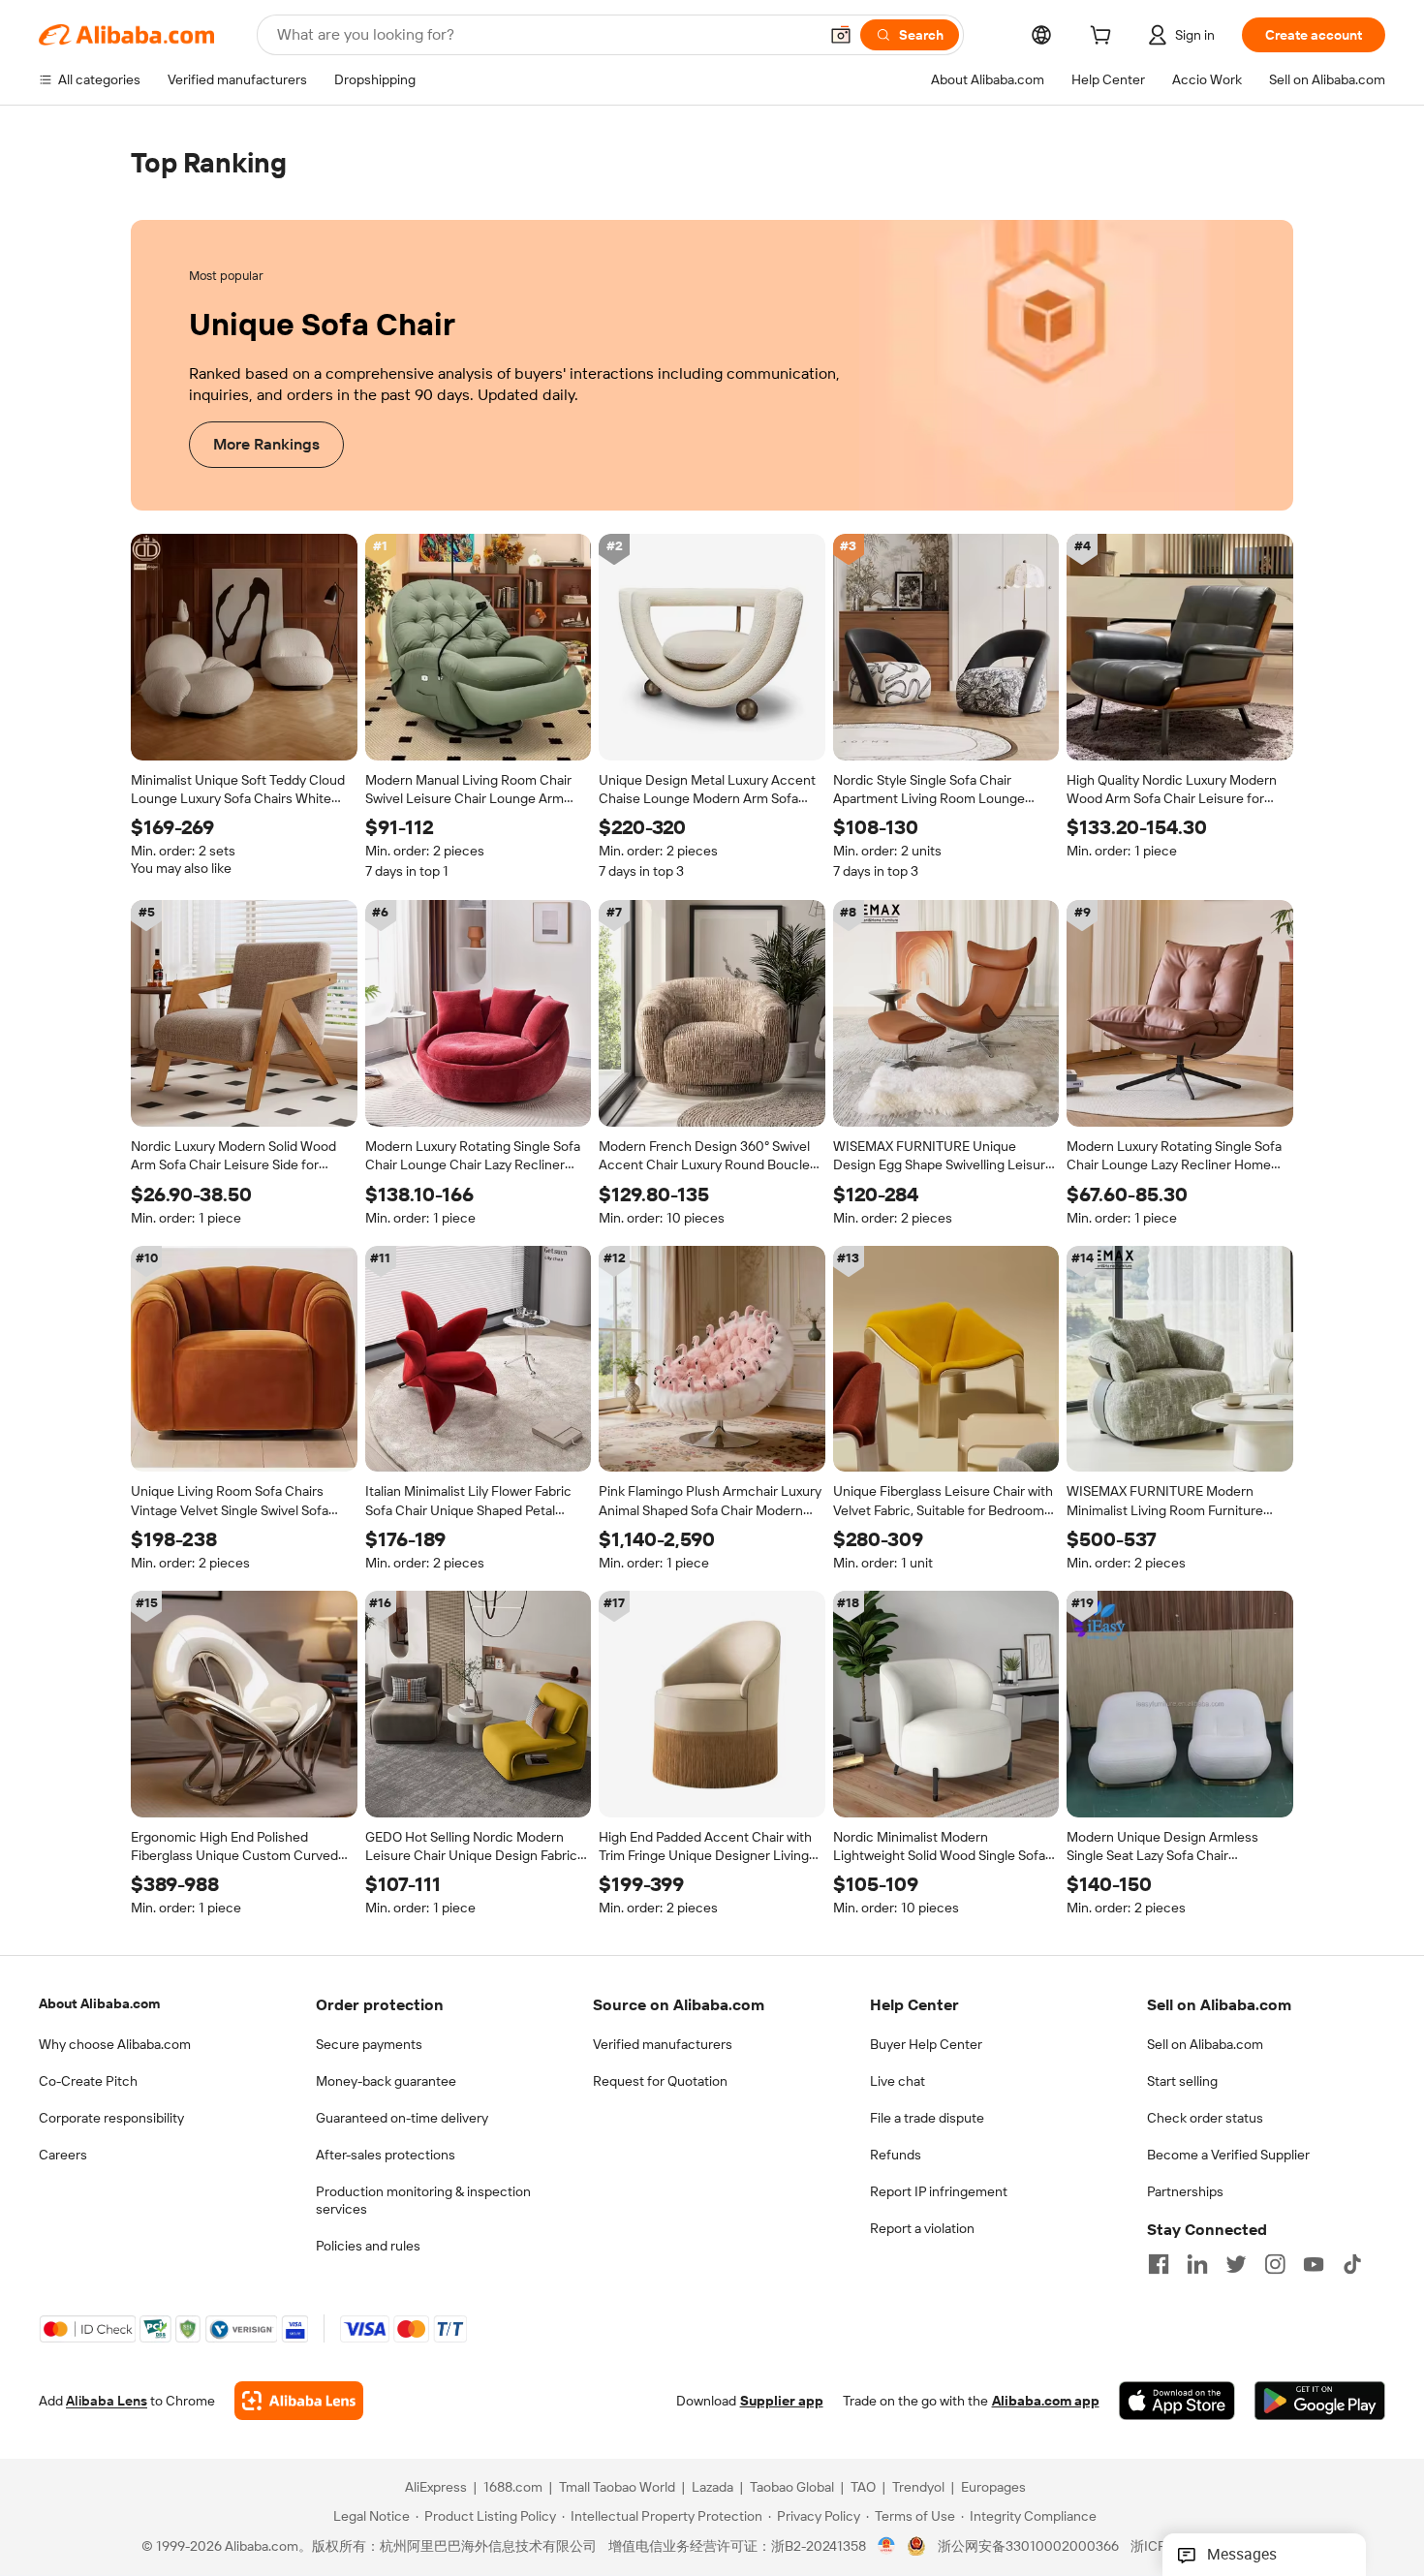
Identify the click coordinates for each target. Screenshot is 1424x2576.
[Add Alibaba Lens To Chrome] (299, 2402)
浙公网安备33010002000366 (1028, 2547)
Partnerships (1185, 2191)
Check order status (1205, 2118)
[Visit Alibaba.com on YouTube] (1314, 2264)
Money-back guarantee (386, 2081)
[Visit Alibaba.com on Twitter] (1236, 2264)
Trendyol (918, 2488)
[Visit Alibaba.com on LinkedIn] (1197, 2264)
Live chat (898, 2081)
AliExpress (436, 2488)
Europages (993, 2488)
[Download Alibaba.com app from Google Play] (1320, 2402)
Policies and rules (368, 2246)
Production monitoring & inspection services (423, 2200)
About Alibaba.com (99, 2003)
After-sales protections (386, 2155)
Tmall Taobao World (617, 2488)
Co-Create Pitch (88, 2081)
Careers (63, 2155)
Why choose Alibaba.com (115, 2044)
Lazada (712, 2488)
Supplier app (782, 2402)
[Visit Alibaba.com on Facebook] (1159, 2264)
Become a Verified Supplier (1228, 2155)
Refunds (896, 2155)
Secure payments (369, 2044)
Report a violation (922, 2228)
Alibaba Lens (107, 2402)
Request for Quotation (660, 2081)
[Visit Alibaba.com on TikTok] (1352, 2264)
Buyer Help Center (926, 2044)
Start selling (1182, 2081)
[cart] (1104, 38)
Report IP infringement (939, 2191)
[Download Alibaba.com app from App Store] (1177, 2402)
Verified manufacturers (663, 2044)
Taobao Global (792, 2488)
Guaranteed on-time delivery (402, 2118)
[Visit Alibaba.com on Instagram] (1275, 2264)
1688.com (513, 2488)
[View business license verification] (887, 2547)
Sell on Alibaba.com (1205, 2044)
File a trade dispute (927, 2118)
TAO (863, 2488)
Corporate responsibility (111, 2118)
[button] (841, 35)
